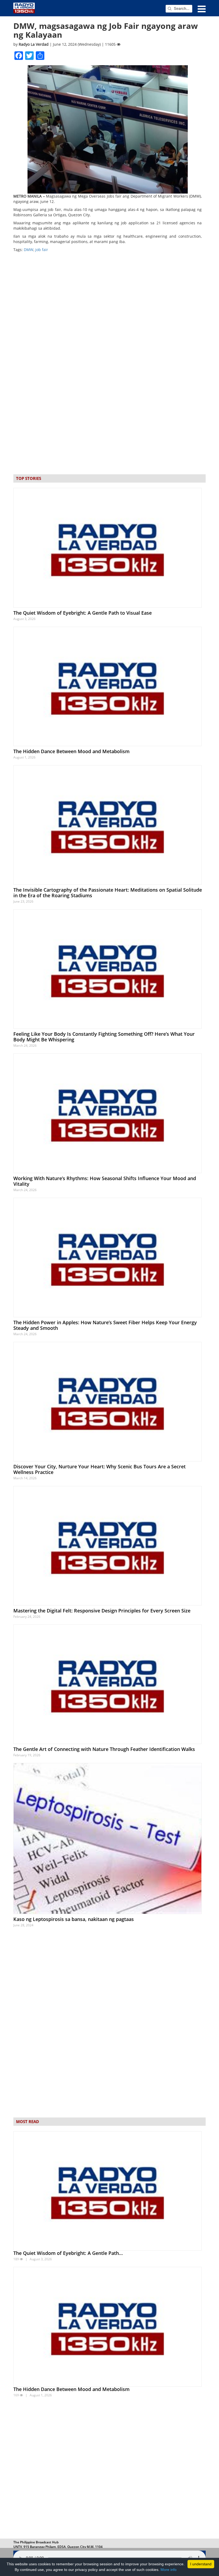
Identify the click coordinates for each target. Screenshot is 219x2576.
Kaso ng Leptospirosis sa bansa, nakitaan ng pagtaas (74, 1919)
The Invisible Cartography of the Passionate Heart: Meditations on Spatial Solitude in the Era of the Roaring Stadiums (108, 893)
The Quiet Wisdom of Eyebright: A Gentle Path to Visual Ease (83, 613)
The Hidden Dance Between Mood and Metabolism (71, 751)
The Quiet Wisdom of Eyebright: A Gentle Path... (68, 2253)
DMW (29, 250)
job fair (42, 250)
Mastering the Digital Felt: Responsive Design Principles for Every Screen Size (102, 1611)
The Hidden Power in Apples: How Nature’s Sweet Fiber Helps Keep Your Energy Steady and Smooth (105, 1325)
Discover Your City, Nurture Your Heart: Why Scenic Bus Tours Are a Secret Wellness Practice (99, 1469)
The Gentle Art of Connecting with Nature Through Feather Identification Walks (104, 1749)
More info (169, 2570)
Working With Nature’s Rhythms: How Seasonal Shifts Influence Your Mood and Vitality (105, 1181)
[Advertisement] (109, 2469)
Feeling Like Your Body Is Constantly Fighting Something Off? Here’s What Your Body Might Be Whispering (104, 1037)
